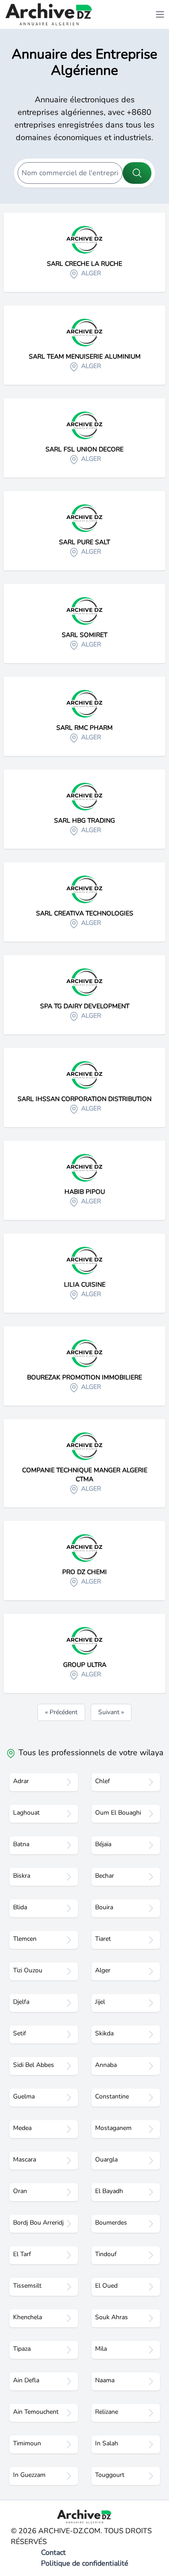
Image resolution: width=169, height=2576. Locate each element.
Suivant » (111, 1712)
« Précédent (61, 1712)
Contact (53, 2553)
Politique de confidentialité (85, 2563)
